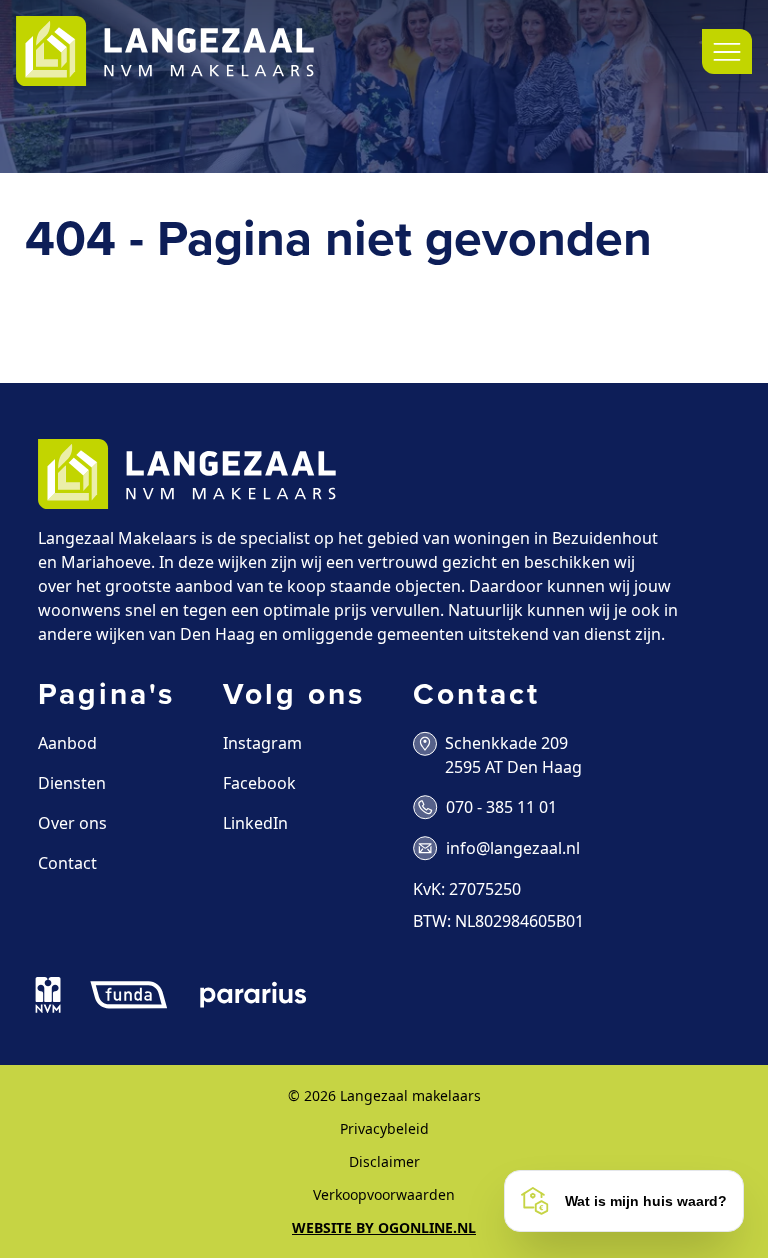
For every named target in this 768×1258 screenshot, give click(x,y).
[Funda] (129, 995)
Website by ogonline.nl (384, 1227)
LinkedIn (255, 823)
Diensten (72, 783)
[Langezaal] (165, 51)
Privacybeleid (384, 1128)
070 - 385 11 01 (501, 807)
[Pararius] (253, 995)
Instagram (262, 743)
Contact (67, 863)
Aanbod (67, 743)
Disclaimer (384, 1161)
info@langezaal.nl (513, 848)
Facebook (259, 783)
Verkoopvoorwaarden (384, 1194)
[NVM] (48, 995)
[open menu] (727, 51)
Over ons (72, 823)
